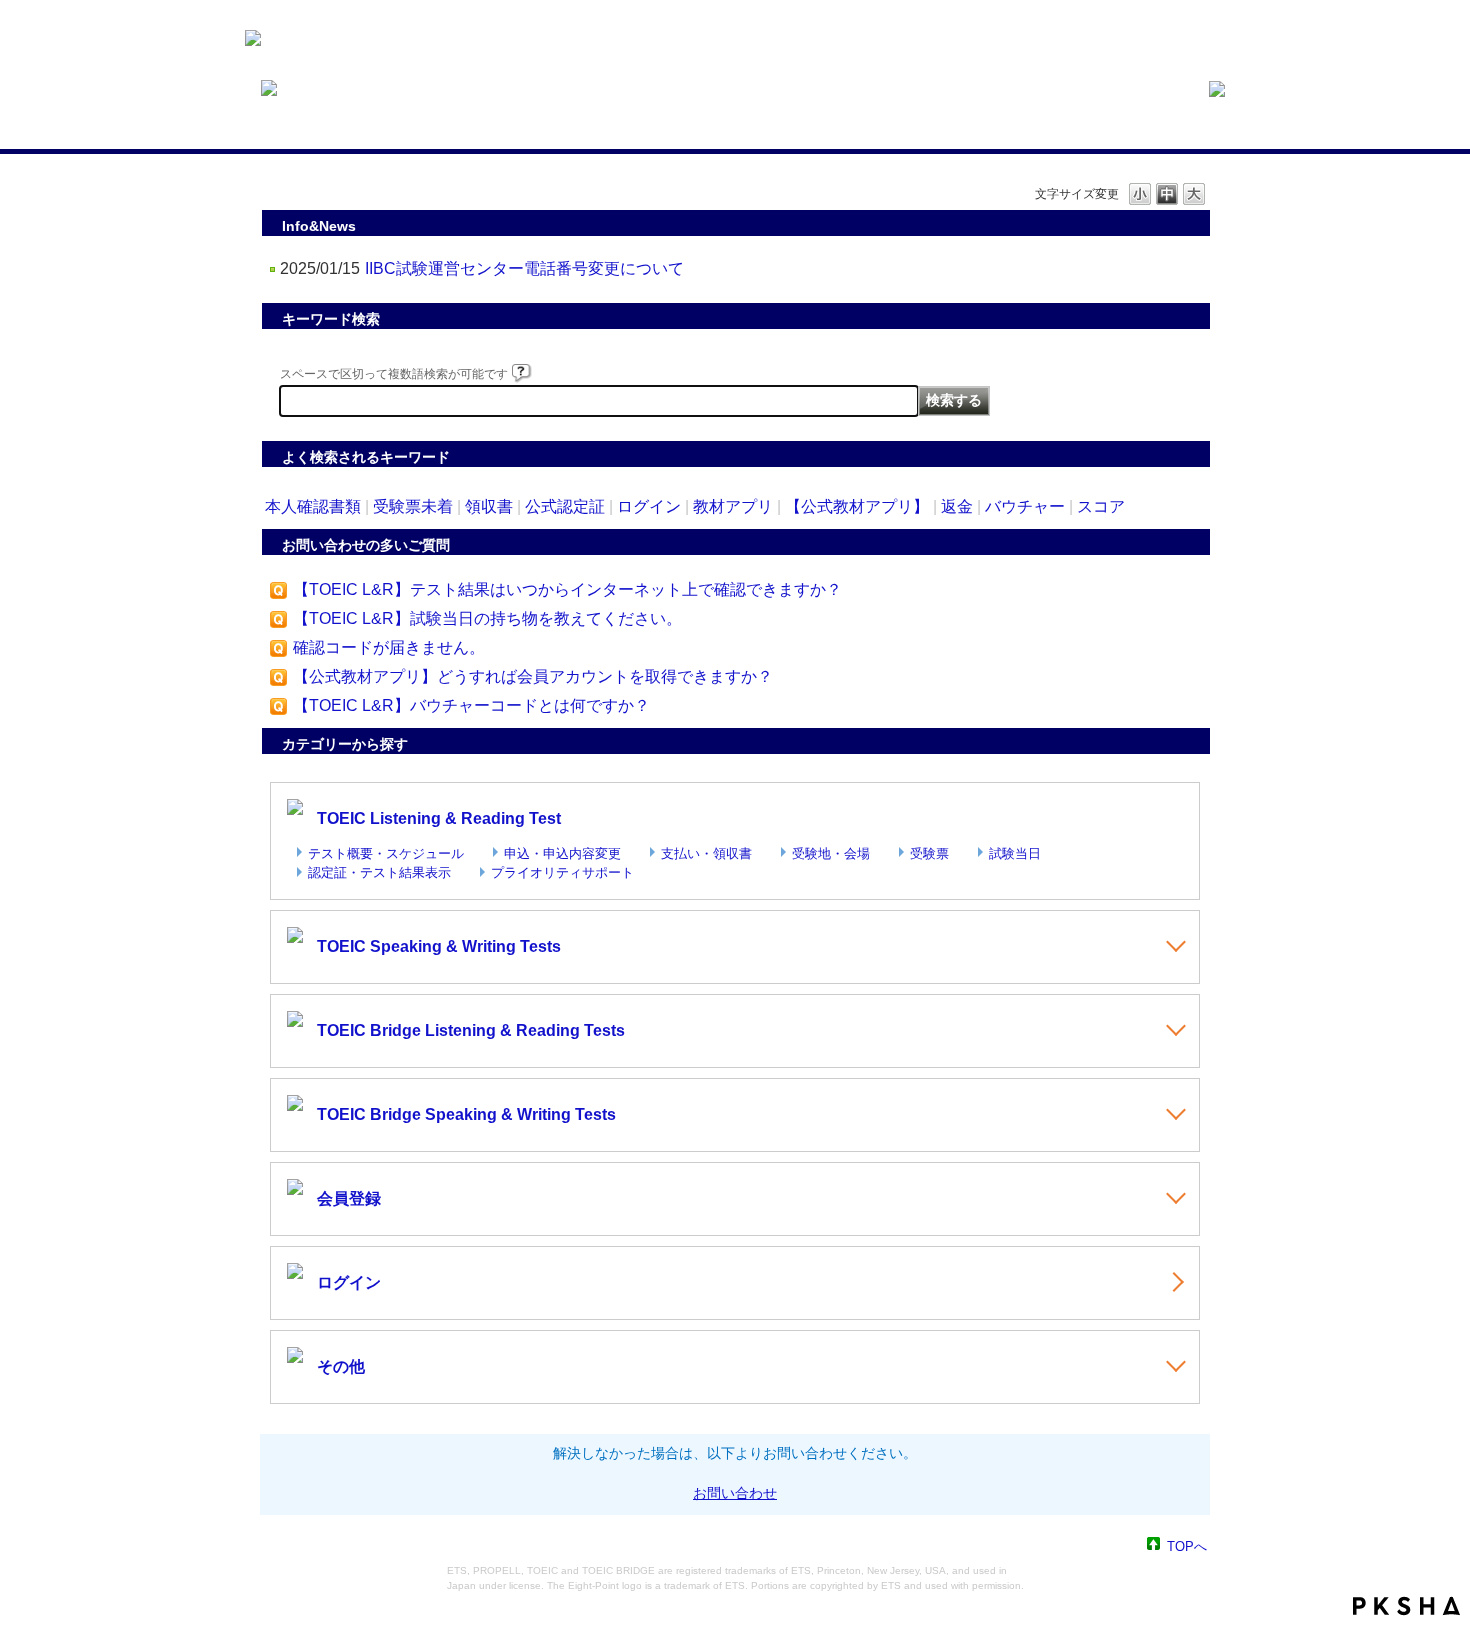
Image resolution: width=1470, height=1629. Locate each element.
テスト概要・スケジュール (386, 853)
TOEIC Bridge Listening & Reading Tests (471, 1030)
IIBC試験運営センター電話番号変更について (524, 268)
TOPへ (1187, 1545)
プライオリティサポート (562, 872)
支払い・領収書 (706, 853)
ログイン (649, 506)
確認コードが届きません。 (389, 647)
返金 (957, 506)
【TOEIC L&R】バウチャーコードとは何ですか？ (471, 705)
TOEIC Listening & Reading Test (439, 818)
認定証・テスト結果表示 (379, 872)
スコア (1101, 506)
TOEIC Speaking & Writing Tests (439, 946)
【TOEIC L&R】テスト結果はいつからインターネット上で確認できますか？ (567, 589)
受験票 (929, 853)
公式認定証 (565, 506)
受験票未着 (413, 506)
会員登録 (349, 1198)
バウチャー (1025, 506)
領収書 (489, 506)
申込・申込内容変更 (562, 853)
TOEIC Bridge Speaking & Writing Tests (466, 1114)
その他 (341, 1366)
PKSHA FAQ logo (1406, 1606)
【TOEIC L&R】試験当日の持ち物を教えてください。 (487, 618)
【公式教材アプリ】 (857, 506)
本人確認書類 (313, 506)
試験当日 (1015, 853)
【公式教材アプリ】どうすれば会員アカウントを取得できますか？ (533, 676)
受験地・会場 (831, 853)
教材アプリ (733, 506)
